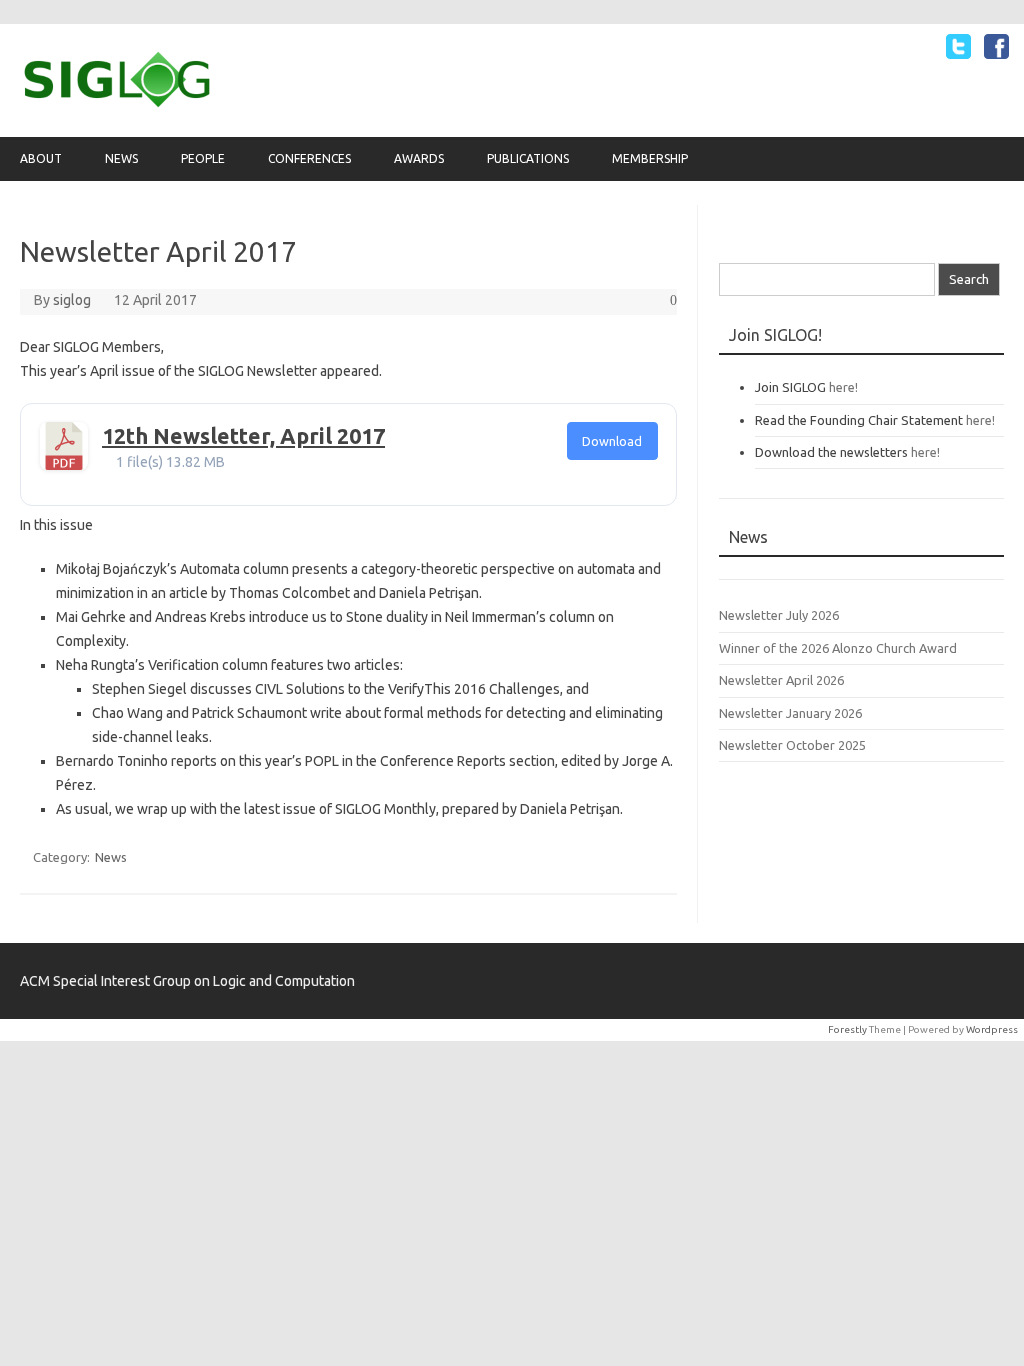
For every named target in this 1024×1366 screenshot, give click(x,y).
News (121, 158)
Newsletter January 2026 (790, 713)
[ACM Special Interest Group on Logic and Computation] (117, 103)
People (203, 158)
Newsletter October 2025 (792, 745)
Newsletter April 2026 (781, 680)
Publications (528, 158)
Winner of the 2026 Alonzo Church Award (838, 648)
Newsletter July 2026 (779, 615)
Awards (419, 158)
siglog (72, 300)
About (41, 158)
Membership (650, 158)
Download (612, 441)
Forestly (847, 1029)
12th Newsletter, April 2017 (243, 436)
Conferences (309, 158)
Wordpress (992, 1029)
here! (843, 387)
